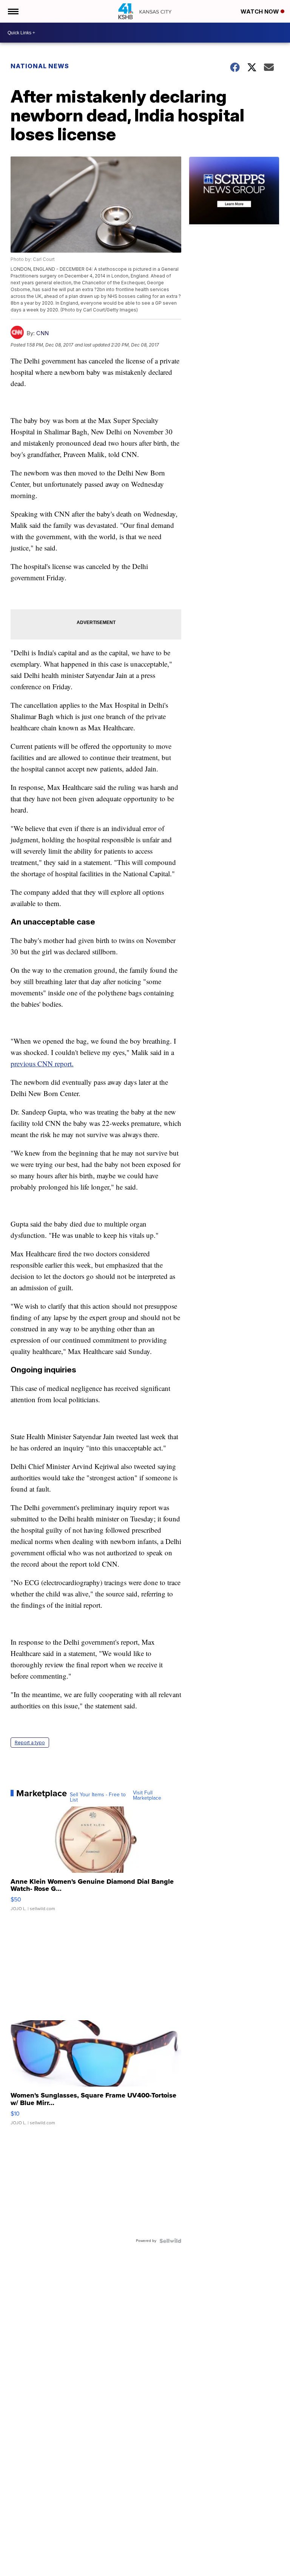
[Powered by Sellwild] (170, 2241)
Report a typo (30, 1743)
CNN (42, 333)
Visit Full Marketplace (147, 1796)
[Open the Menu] (13, 11)
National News (40, 66)
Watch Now (261, 11)
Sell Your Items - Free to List (98, 1797)
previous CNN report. (42, 1063)
